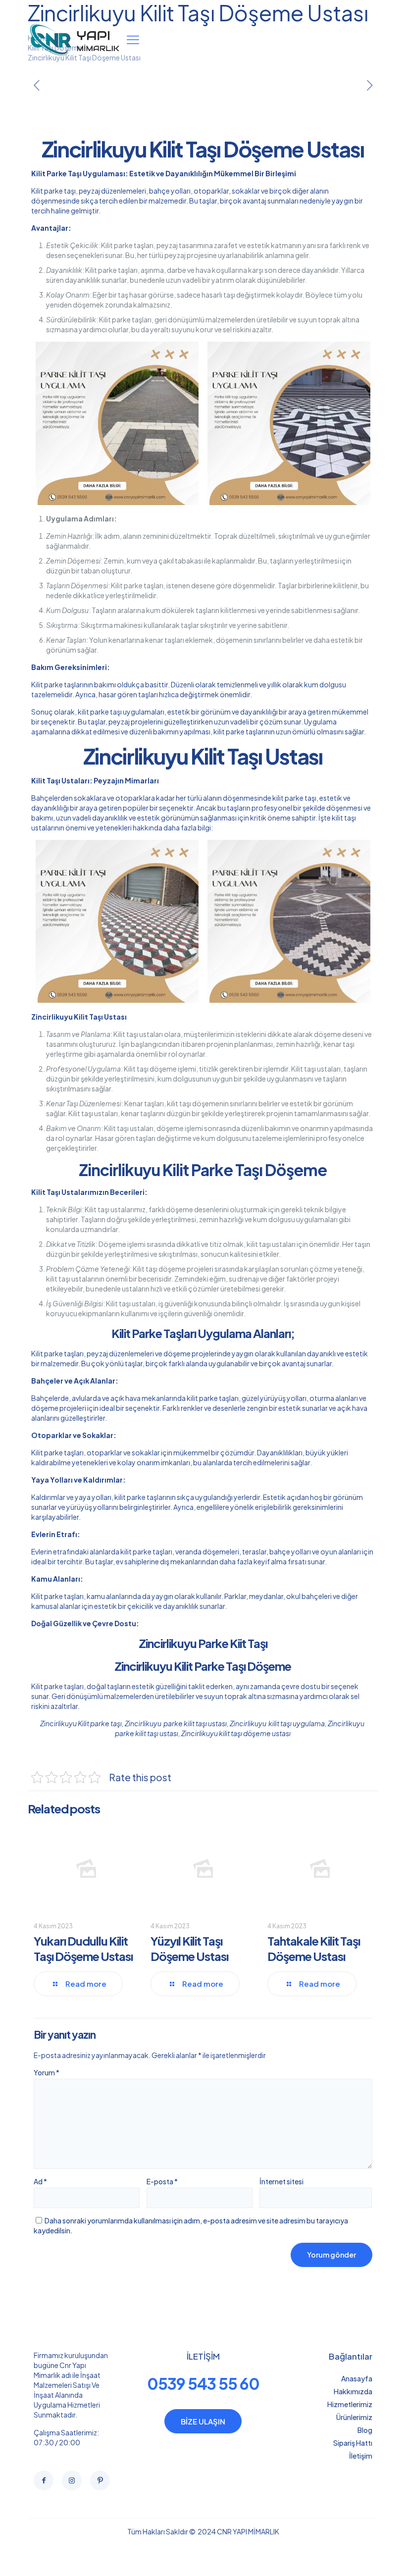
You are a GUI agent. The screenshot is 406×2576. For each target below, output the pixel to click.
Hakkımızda (353, 2391)
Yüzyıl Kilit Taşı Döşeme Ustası (189, 1948)
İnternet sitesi (281, 2181)
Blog (365, 2430)
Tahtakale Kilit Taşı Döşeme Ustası (314, 1948)
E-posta (162, 2181)
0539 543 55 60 (203, 2383)
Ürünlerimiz (354, 2417)
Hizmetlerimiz (350, 2404)
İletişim (361, 2456)
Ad (40, 2181)
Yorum (47, 2072)
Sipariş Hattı (353, 2443)
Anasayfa (357, 2378)
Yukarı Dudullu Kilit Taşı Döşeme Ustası (83, 1948)
